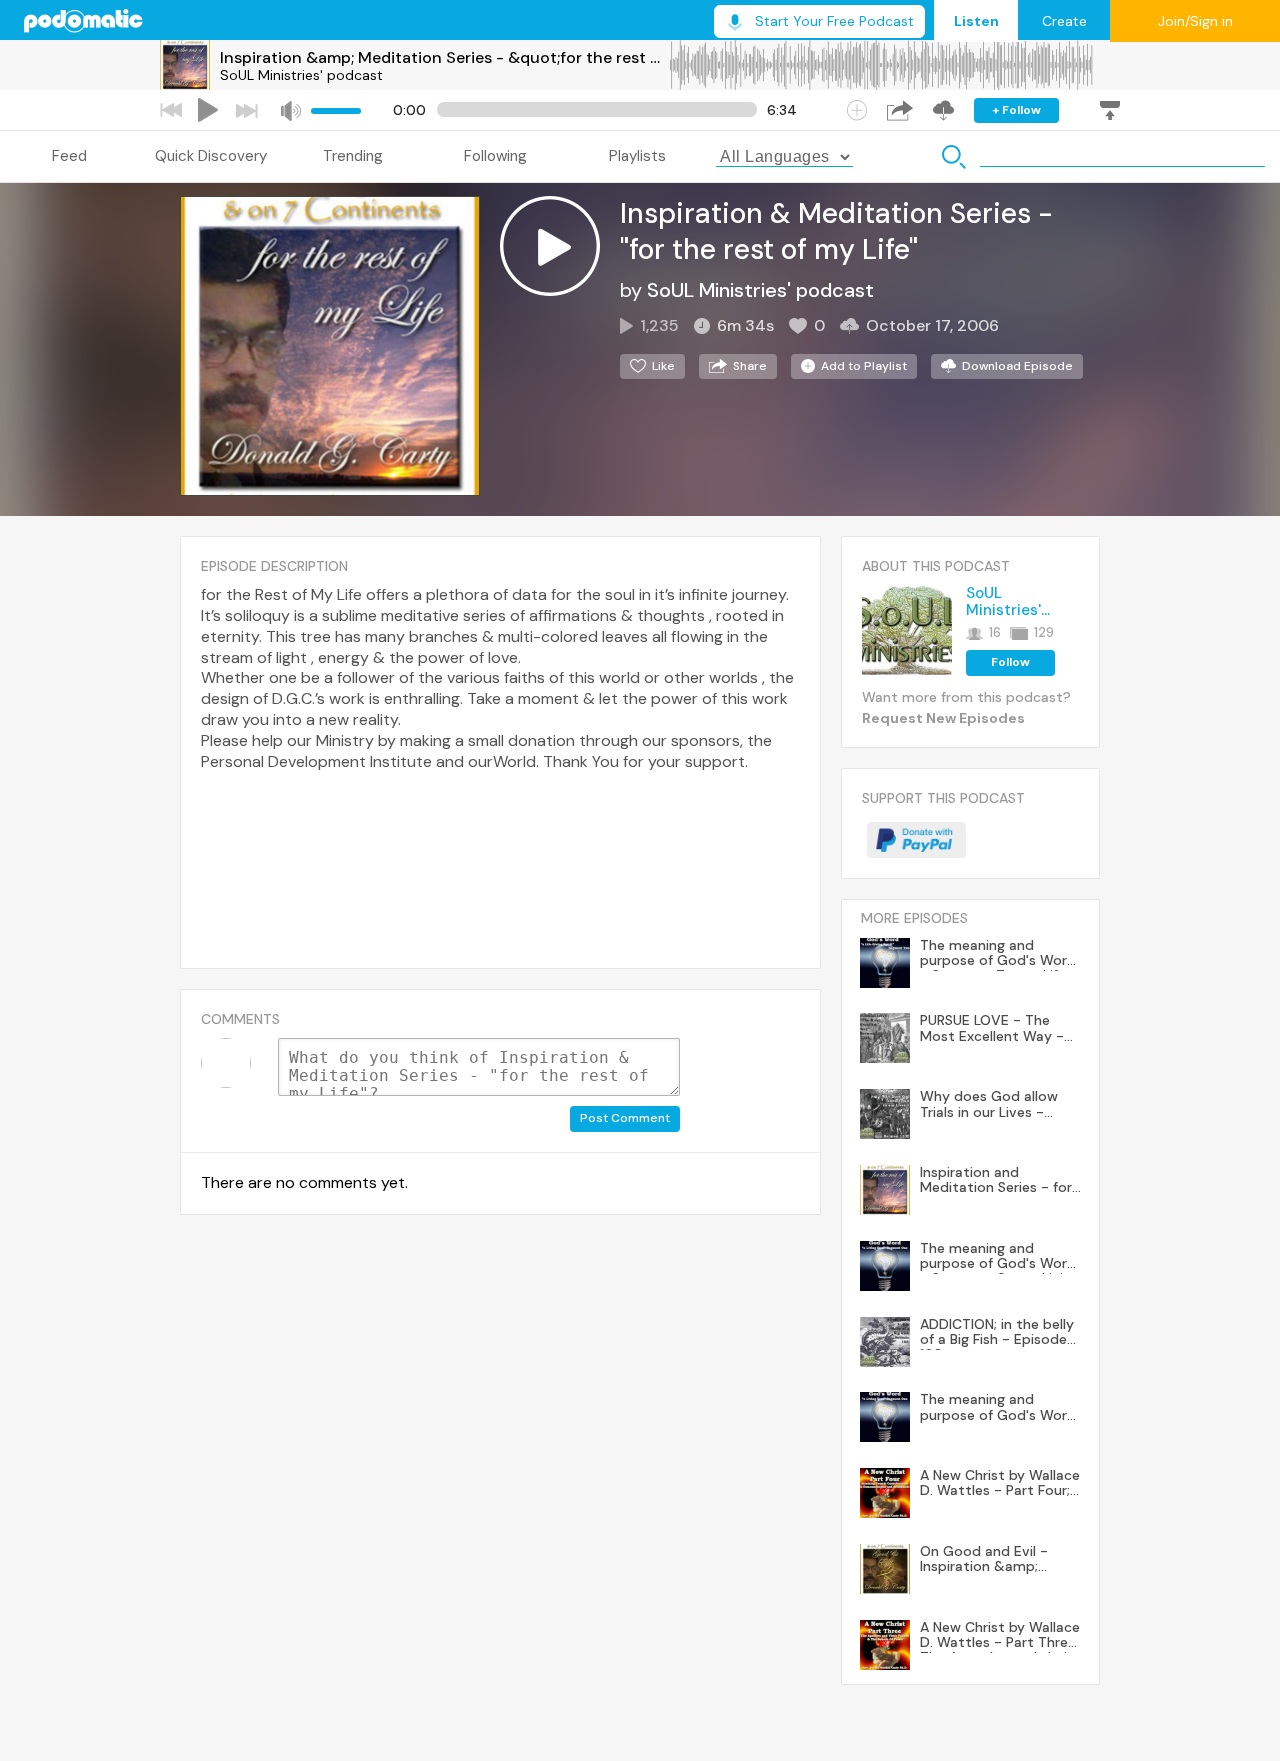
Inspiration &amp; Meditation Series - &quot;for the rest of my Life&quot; (444, 57)
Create (1064, 21)
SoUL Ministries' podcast (301, 75)
